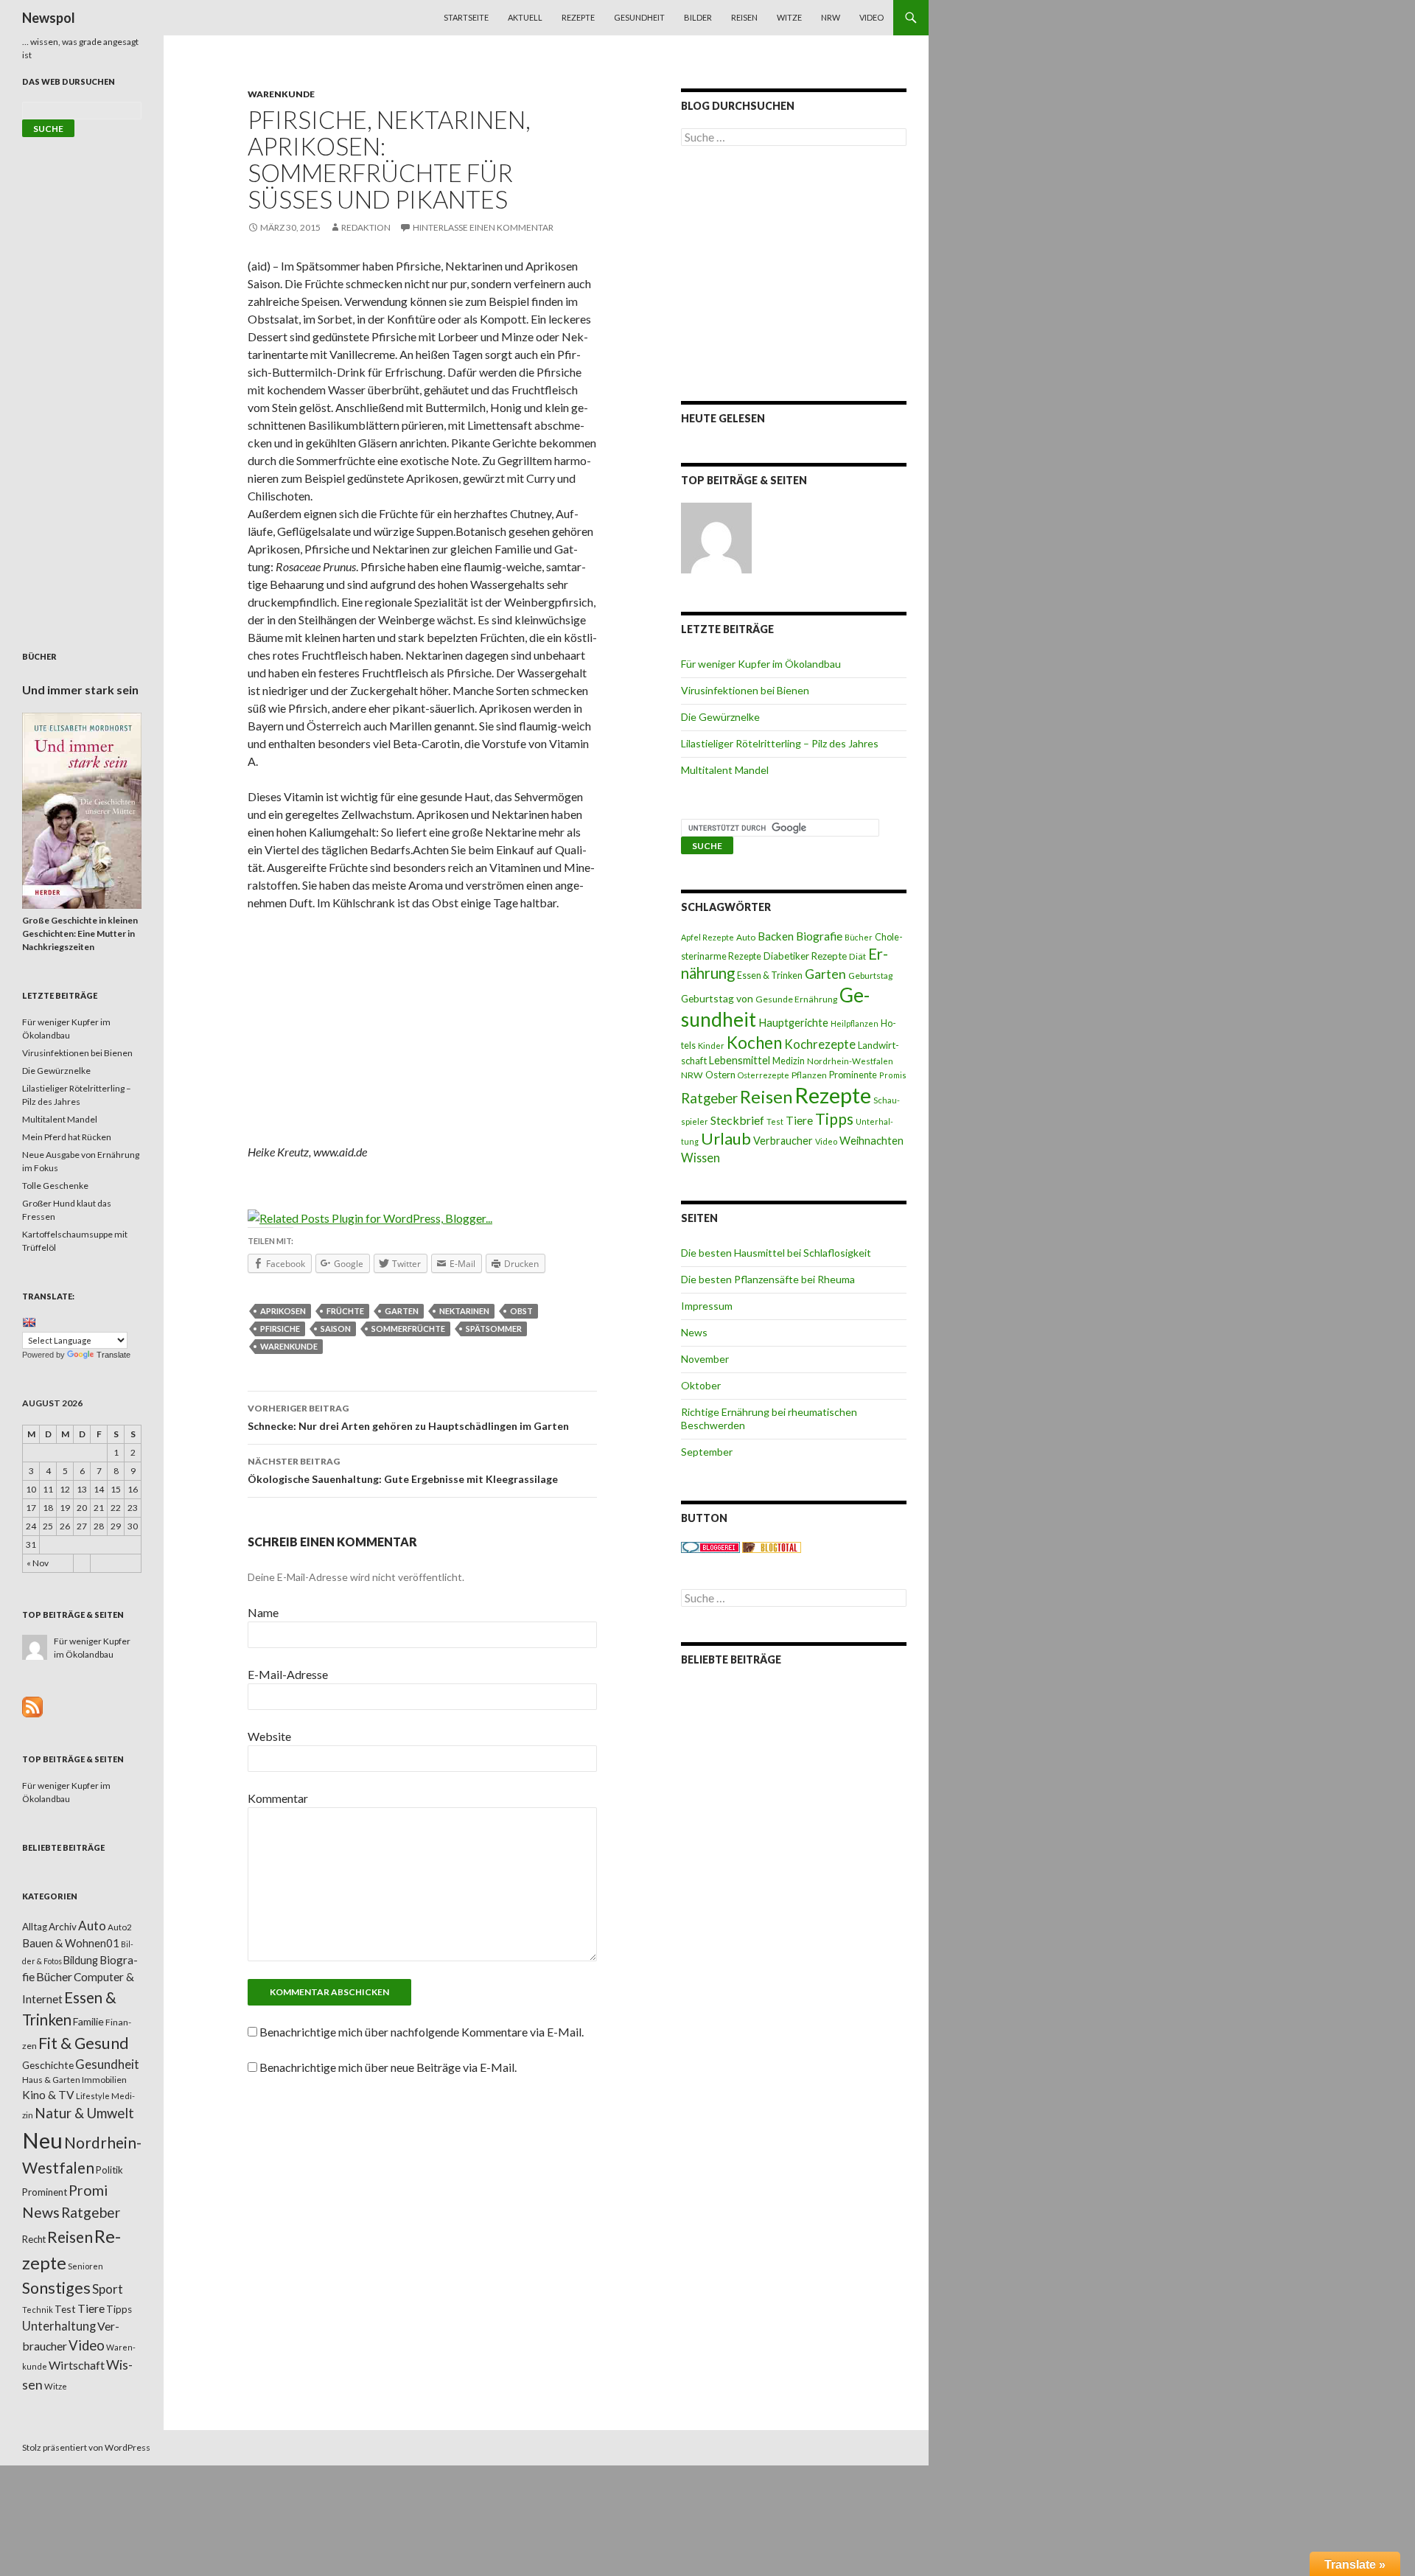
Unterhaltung (59, 2326)
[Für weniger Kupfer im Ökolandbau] (716, 538)
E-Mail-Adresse (288, 1674)
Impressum (707, 1306)
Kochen (754, 1043)
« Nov (38, 1563)
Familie (88, 2021)
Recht (34, 2239)
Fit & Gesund (84, 2043)
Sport (108, 2289)
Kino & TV (48, 2095)
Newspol (49, 18)
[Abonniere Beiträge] (32, 1706)
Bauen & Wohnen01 (71, 1943)
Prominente (853, 1075)
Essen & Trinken (770, 975)
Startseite (466, 17)
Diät (857, 956)
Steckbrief (737, 1120)
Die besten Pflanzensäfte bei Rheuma (768, 1279)
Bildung (81, 1960)
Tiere (799, 1120)
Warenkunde (281, 94)
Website (269, 1736)
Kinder (711, 1046)
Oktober (701, 1385)
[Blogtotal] (772, 1547)
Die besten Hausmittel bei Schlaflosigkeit (776, 1253)
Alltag (35, 1927)
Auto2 (120, 1927)
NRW (831, 17)
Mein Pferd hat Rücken (67, 1137)
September (707, 1452)
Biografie (819, 936)
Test (775, 1121)
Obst (521, 1311)
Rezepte (578, 17)
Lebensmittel (740, 1060)
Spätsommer (494, 1329)
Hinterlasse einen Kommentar (483, 227)
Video (871, 17)
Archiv (63, 1927)
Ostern (720, 1075)
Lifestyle (93, 2096)
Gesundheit (639, 17)
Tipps (834, 1119)
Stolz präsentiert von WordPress (86, 2447)
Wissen (700, 1158)
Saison (336, 1329)
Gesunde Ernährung (796, 999)
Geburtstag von (717, 998)
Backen (776, 936)
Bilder (698, 17)
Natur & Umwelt (84, 2113)
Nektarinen (464, 1311)
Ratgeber (709, 1098)
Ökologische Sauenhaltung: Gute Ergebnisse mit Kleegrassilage (403, 1470)
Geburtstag (870, 975)
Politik (109, 2170)
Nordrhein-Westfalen (850, 1061)
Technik (38, 2310)
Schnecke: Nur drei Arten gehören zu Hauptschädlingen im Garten (408, 1417)
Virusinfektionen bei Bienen (745, 690)
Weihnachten (871, 1140)
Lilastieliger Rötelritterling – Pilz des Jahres (780, 743)
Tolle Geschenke (55, 1186)
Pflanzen (809, 1075)
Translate (113, 1355)
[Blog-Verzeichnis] (710, 1547)
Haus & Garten (51, 2079)
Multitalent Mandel (725, 770)
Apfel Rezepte (707, 937)
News (694, 1332)
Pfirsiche (280, 1329)
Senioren (85, 2266)
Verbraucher (783, 1141)
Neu (42, 2140)
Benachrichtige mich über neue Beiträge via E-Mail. (388, 2067)
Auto (746, 937)
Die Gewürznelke (720, 717)
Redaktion (366, 227)
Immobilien (104, 2080)
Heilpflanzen (855, 1023)
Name (263, 1612)
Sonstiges (56, 2288)
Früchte (345, 1311)
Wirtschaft (77, 2365)
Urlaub (726, 1138)
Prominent (45, 2192)
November (705, 1359)
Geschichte (48, 2065)
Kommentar (278, 1798)
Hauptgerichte (793, 1022)
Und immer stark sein (80, 690)
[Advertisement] (422, 1033)
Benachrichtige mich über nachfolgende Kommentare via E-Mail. (422, 2032)
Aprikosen (283, 1311)
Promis (893, 1075)
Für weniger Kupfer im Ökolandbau (761, 664)
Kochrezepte (820, 1044)
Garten (402, 1311)
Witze (789, 17)
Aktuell (525, 17)
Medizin (789, 1061)
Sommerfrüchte (408, 1329)
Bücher (859, 937)
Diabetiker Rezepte (805, 956)
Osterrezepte (764, 1075)
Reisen (744, 17)
